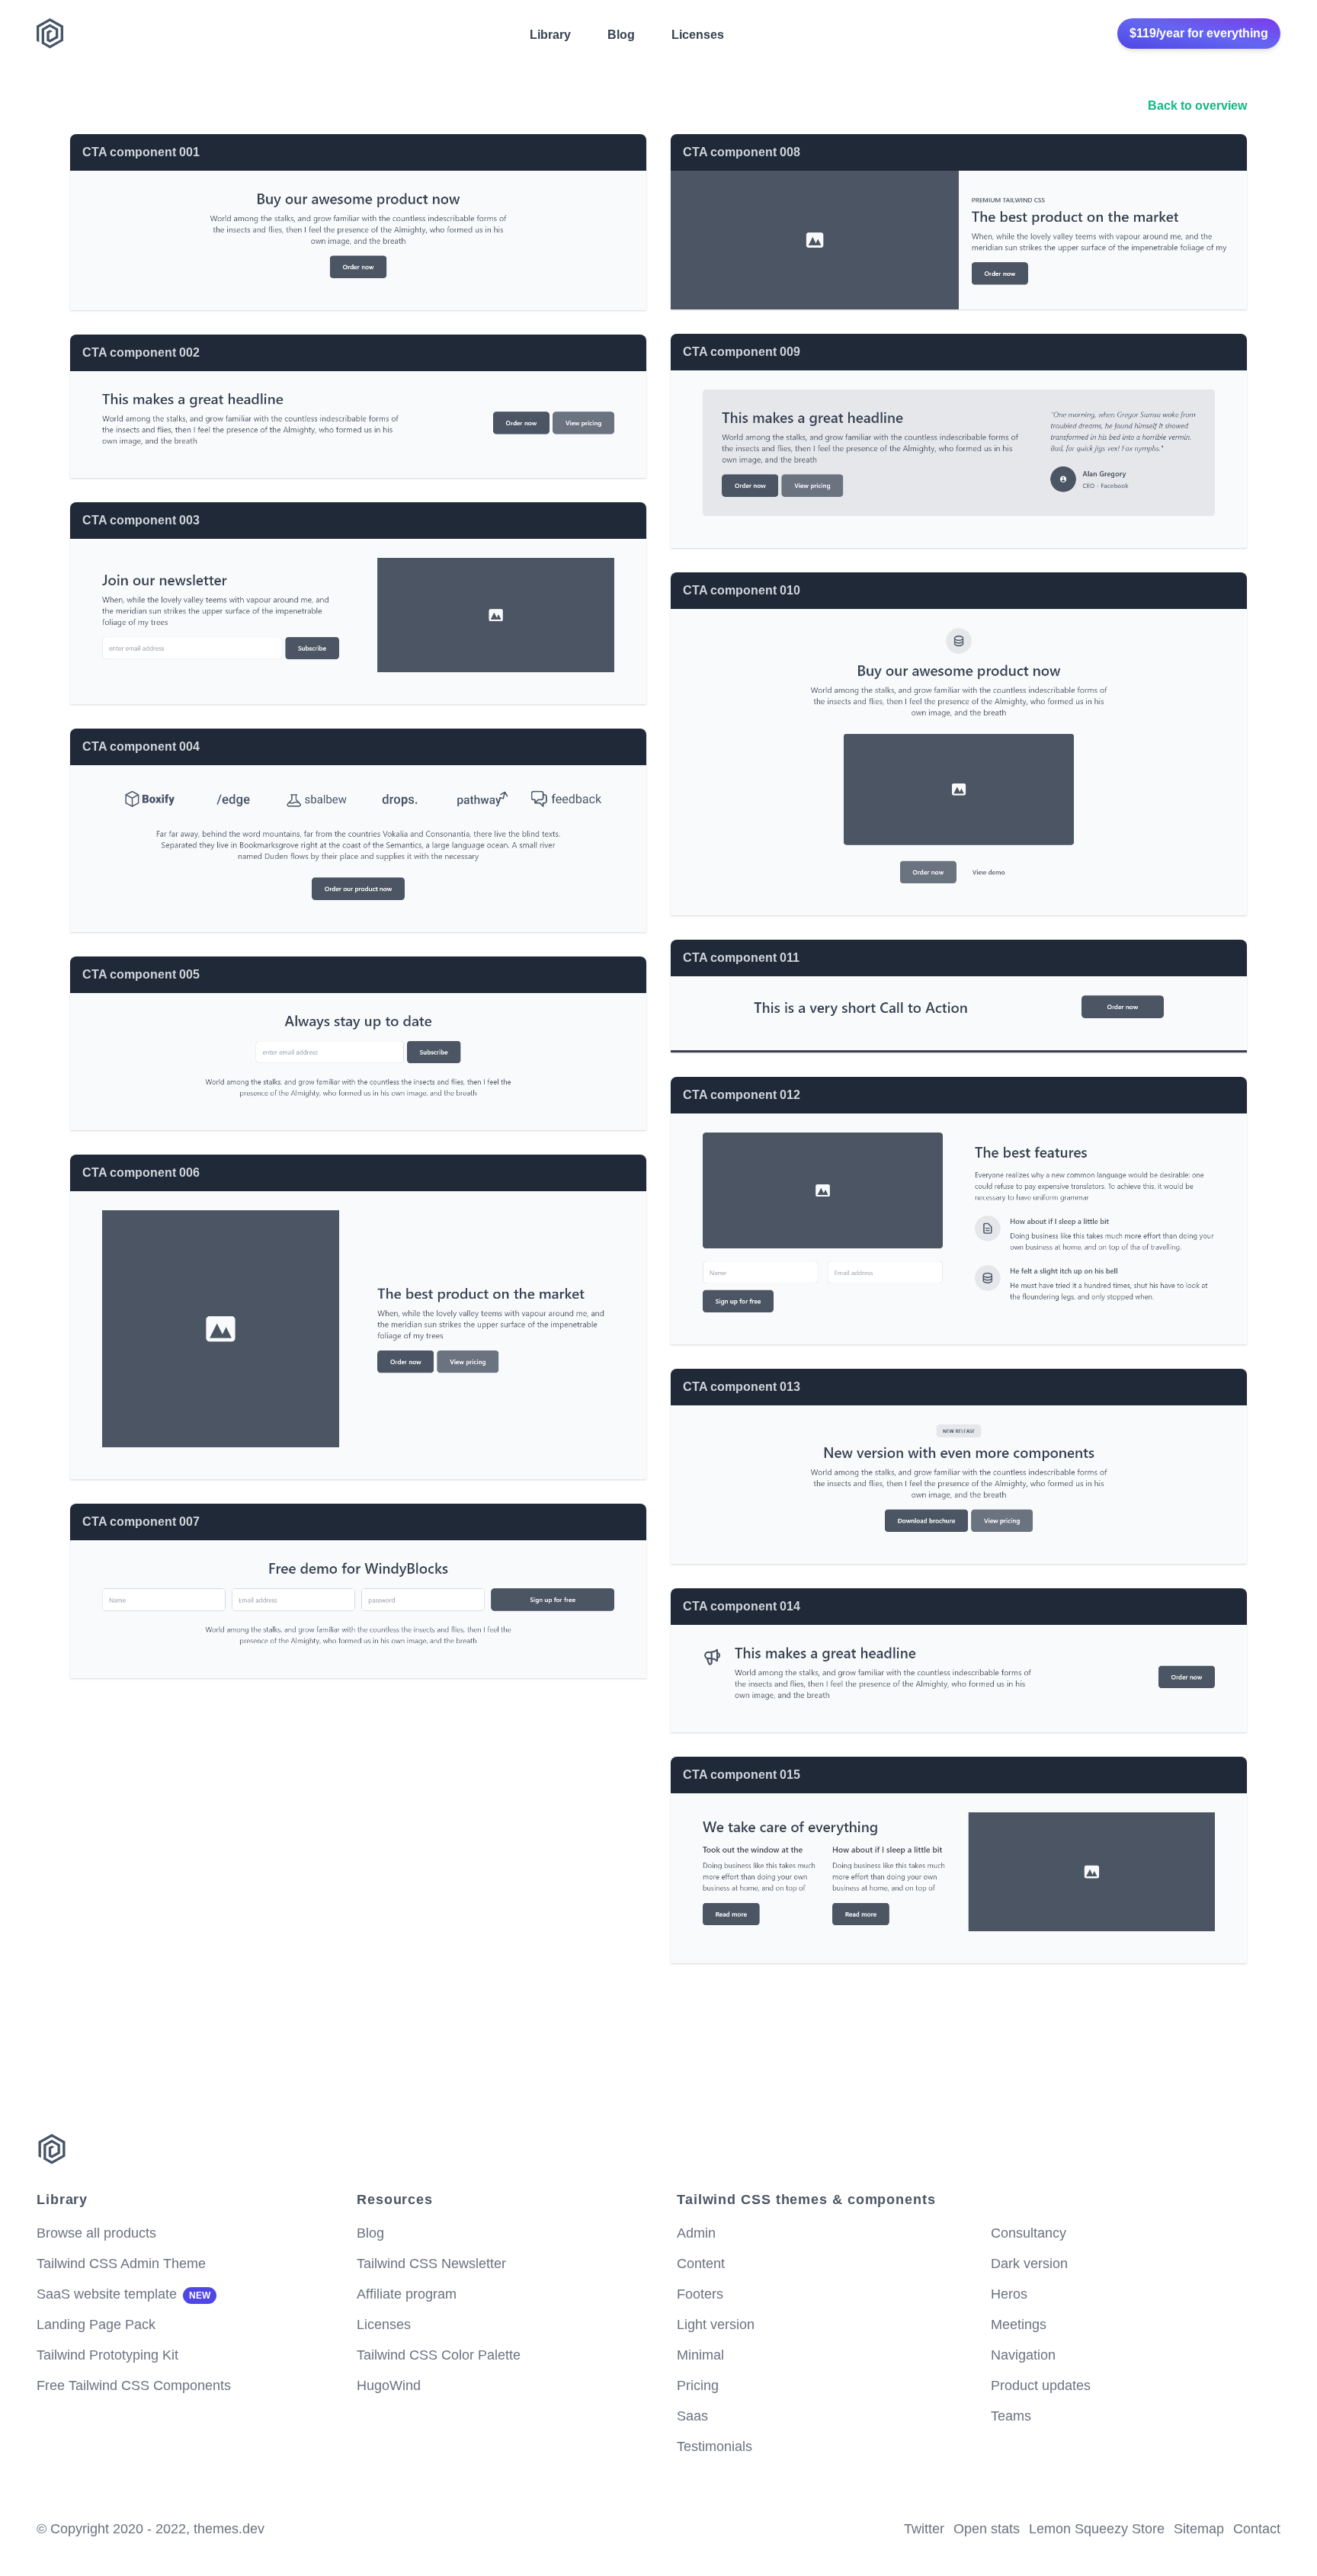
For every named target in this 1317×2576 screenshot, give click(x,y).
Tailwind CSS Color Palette (439, 2355)
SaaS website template (123, 2294)
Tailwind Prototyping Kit (107, 2355)
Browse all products (96, 2233)
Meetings (1019, 2324)
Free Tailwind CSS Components (134, 2385)
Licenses (698, 35)
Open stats (987, 2529)
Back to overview (1197, 106)
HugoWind (389, 2385)
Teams (1011, 2416)
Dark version (1029, 2264)
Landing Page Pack (96, 2324)
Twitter (924, 2529)
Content (701, 2264)
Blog (621, 35)
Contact (1257, 2529)
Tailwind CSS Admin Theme (121, 2264)
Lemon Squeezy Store (1097, 2529)
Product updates (1041, 2385)
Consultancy (1029, 2233)
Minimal (700, 2355)
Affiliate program (407, 2294)
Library (550, 35)
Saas (692, 2416)
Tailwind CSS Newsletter (431, 2264)
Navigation (1023, 2355)
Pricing (698, 2385)
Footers (700, 2294)
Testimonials (715, 2446)
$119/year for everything (1199, 33)
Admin (696, 2233)
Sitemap (1199, 2529)
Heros (1009, 2294)
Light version (716, 2324)
